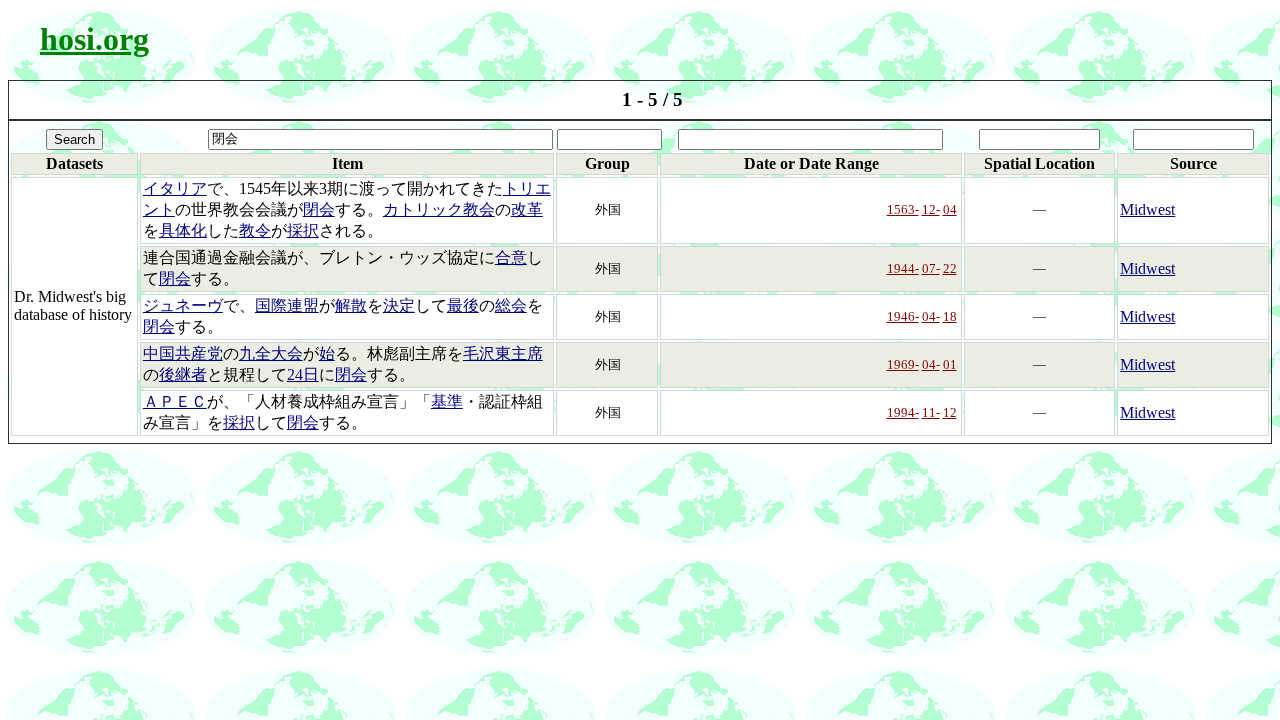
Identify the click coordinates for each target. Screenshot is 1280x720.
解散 (351, 305)
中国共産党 (183, 353)
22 (950, 268)
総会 (511, 305)
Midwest (1147, 209)
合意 (511, 257)
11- (931, 412)
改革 (527, 209)
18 (950, 316)
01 (950, 364)
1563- (903, 209)
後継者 (183, 374)
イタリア (175, 188)
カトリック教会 (439, 209)
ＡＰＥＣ (175, 401)
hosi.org (94, 39)
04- (931, 316)
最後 (463, 305)
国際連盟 (287, 305)
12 (950, 412)
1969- (903, 364)
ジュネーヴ (183, 305)
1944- (903, 268)
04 (950, 209)
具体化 (183, 230)
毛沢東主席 (503, 353)
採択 (303, 230)
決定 (399, 305)
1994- (903, 412)
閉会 (319, 209)
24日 (303, 374)
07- (931, 268)
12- (931, 209)
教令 (255, 230)
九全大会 (271, 353)
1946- (903, 316)
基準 (447, 401)
